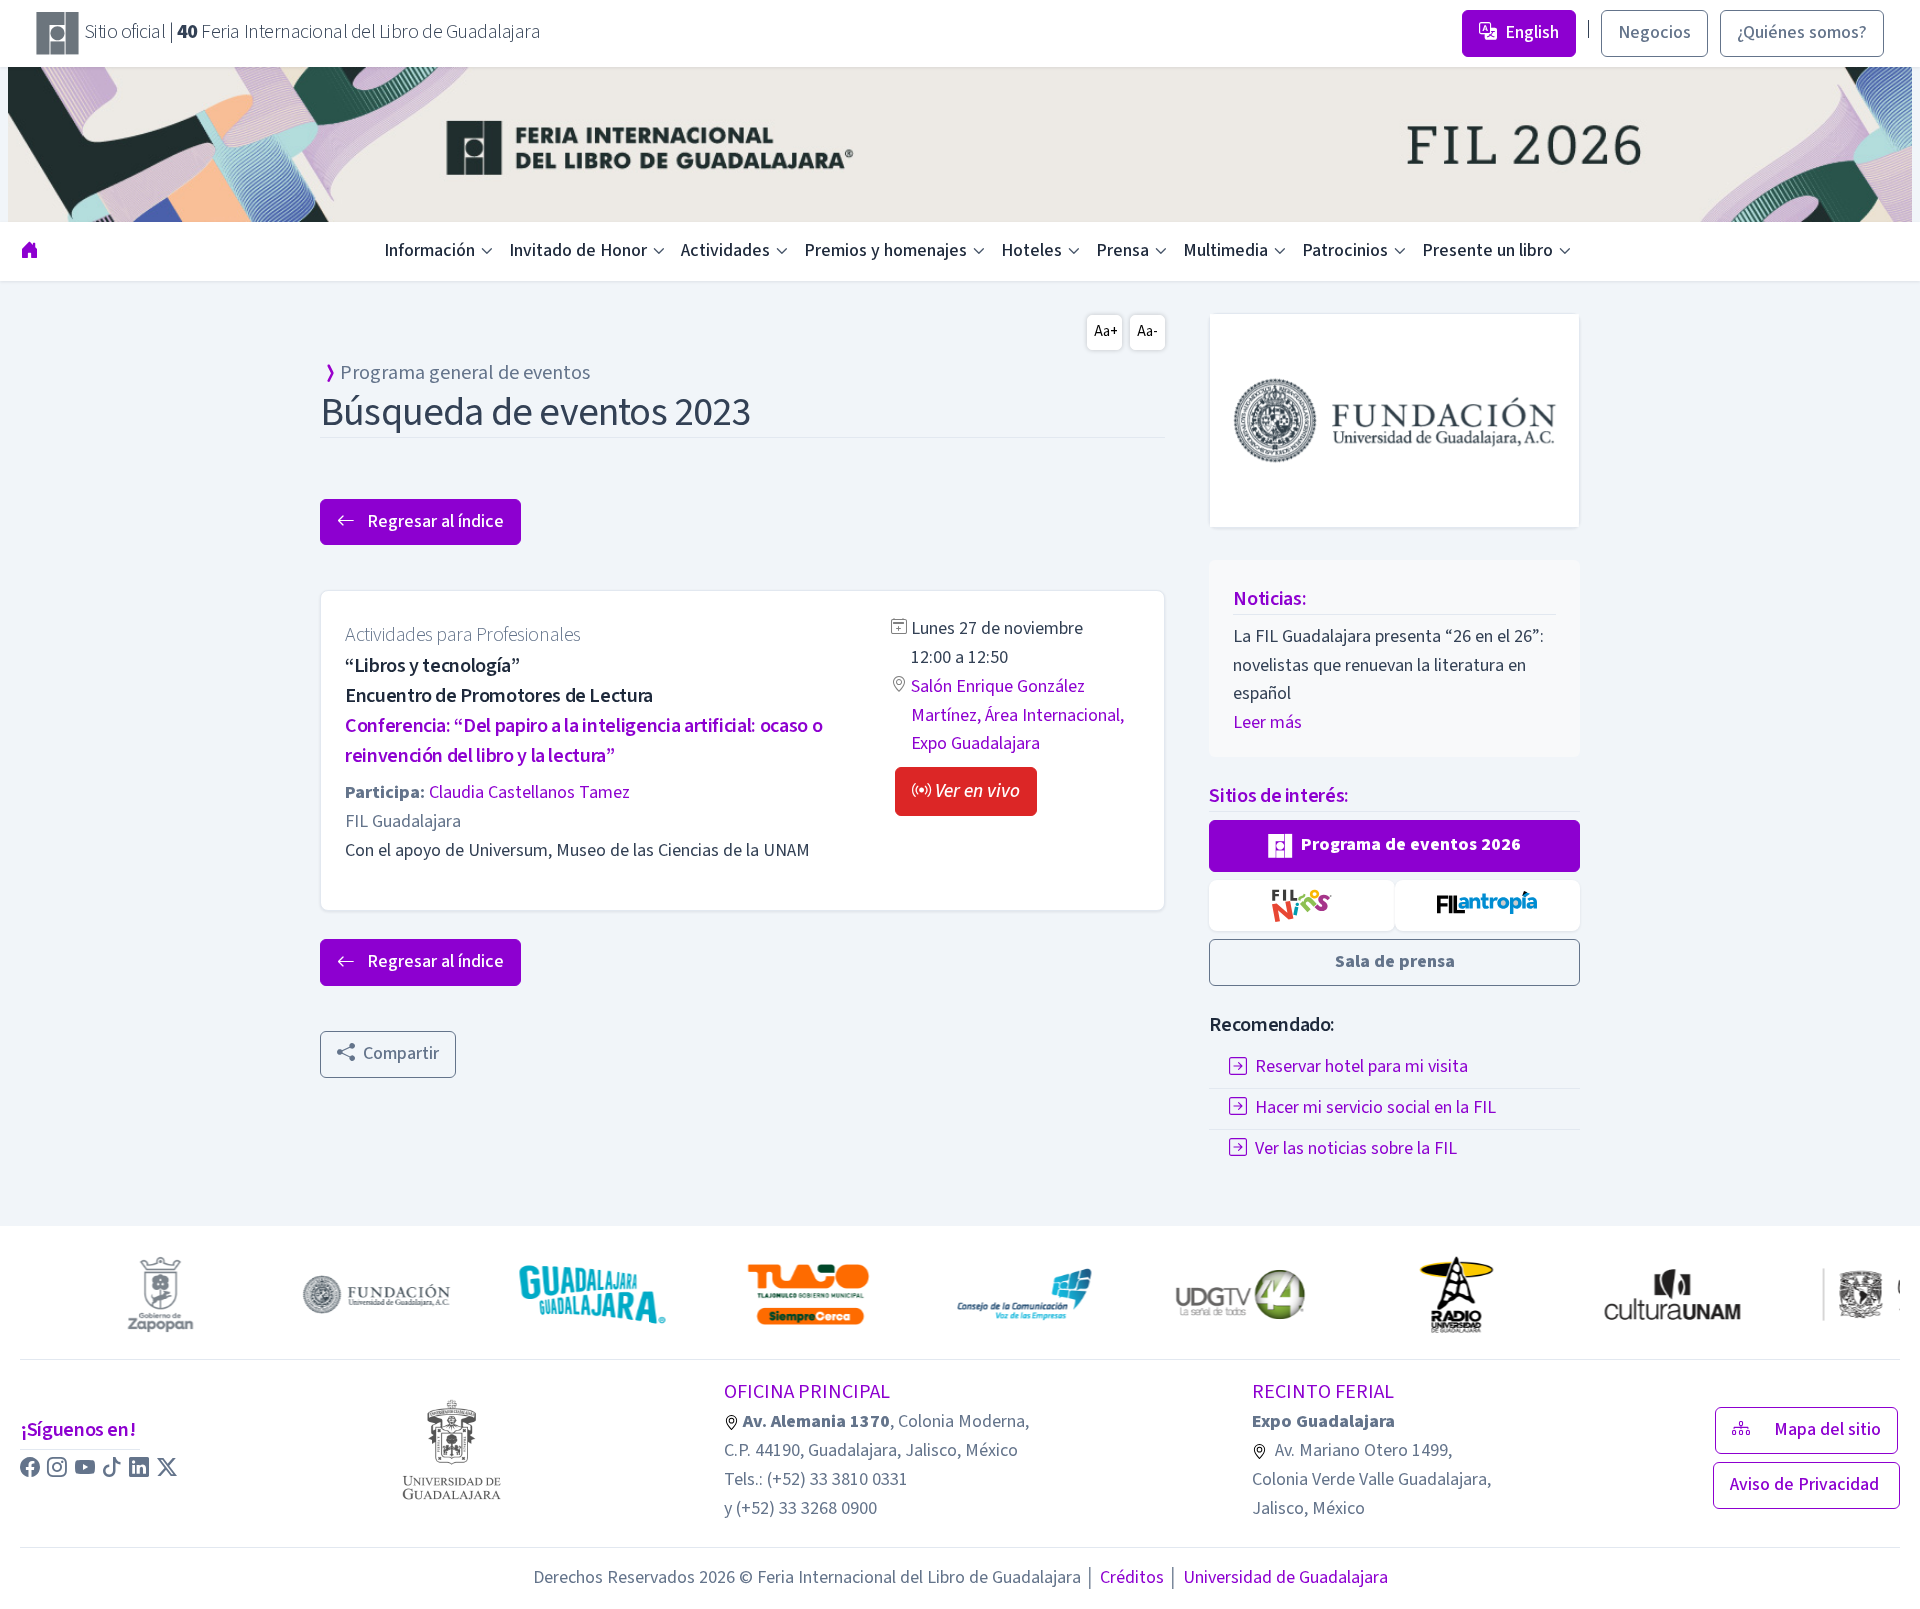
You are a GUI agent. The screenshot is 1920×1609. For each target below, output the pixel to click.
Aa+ (1106, 331)
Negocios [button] (1654, 32)
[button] (966, 791)
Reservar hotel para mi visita (1361, 1067)
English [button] (1532, 32)
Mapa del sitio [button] (1827, 1429)
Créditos (1124, 1577)
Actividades (725, 250)
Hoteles (1031, 250)
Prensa (1122, 250)
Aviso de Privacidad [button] (1806, 1484)
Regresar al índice (433, 521)
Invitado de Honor (578, 250)
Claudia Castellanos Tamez (529, 792)
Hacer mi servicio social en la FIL (1375, 1108)
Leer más (1267, 722)
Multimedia (1225, 250)
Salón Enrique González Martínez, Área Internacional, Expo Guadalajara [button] (1017, 715)
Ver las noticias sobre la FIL (1356, 1149)
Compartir (401, 1053)
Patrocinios (1345, 250)
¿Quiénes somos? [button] (1802, 32)
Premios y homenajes (885, 250)
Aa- (1147, 331)
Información (429, 250)
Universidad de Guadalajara (1278, 1577)
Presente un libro (1487, 250)
